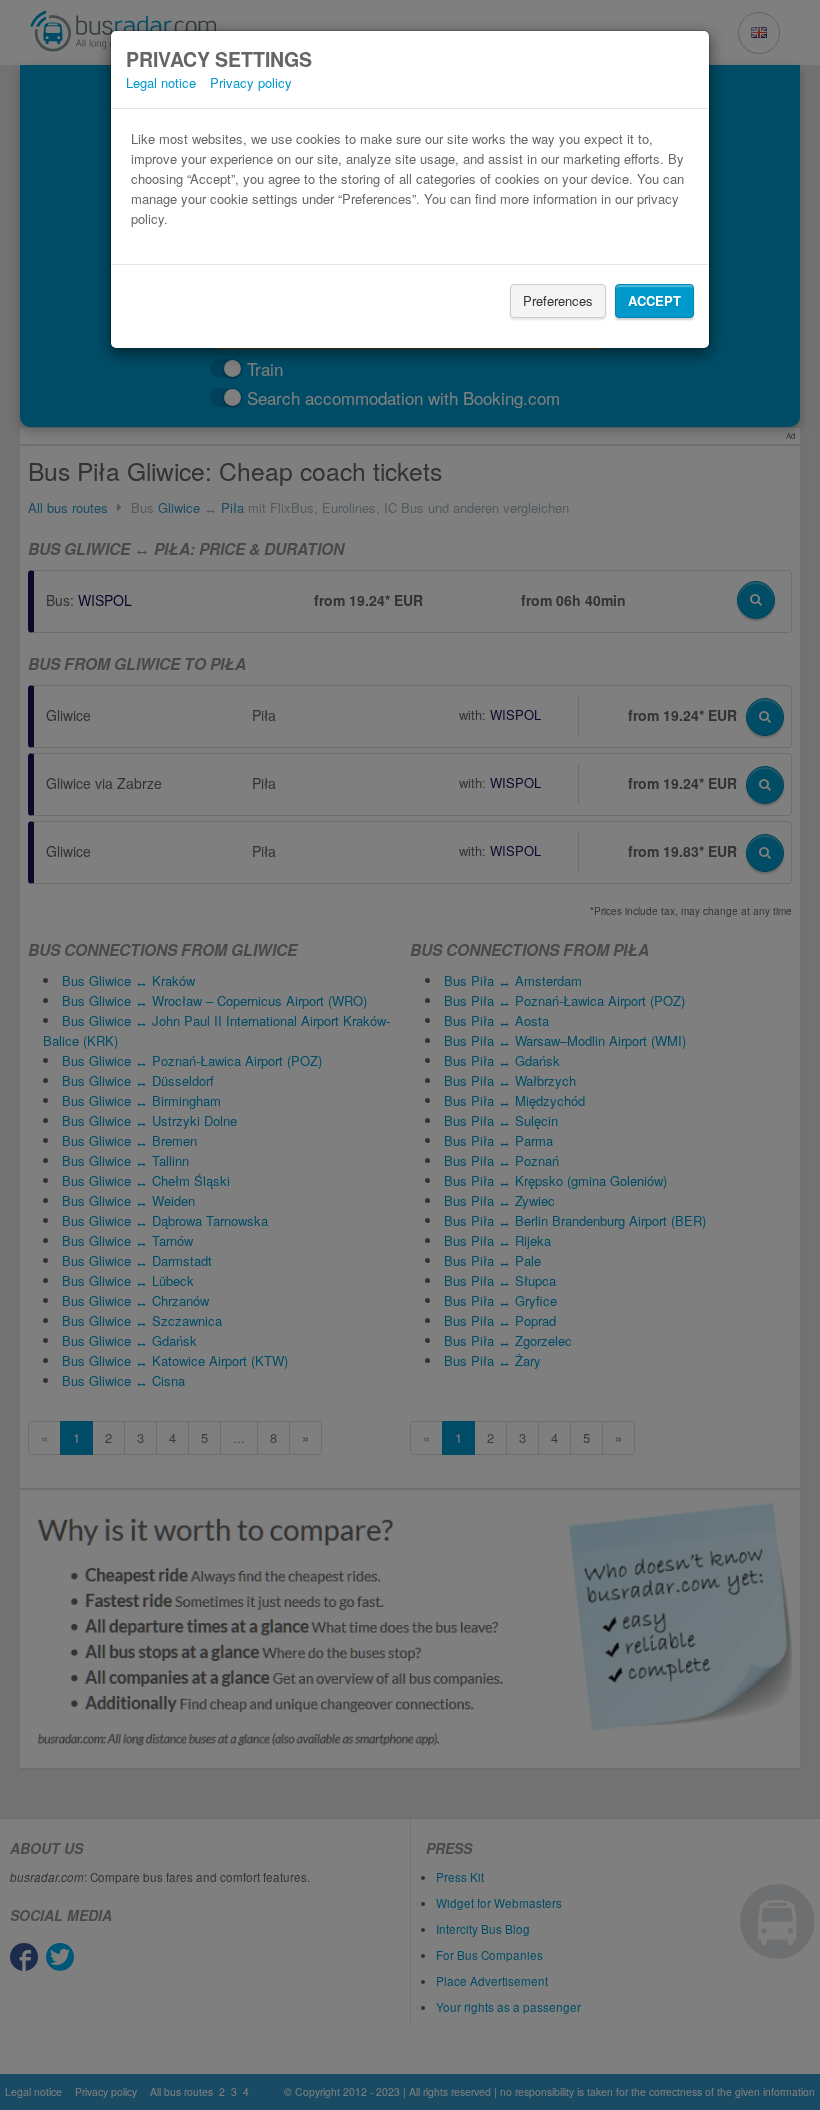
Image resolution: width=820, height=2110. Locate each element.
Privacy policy (251, 82)
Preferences (558, 300)
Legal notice (161, 82)
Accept (654, 300)
